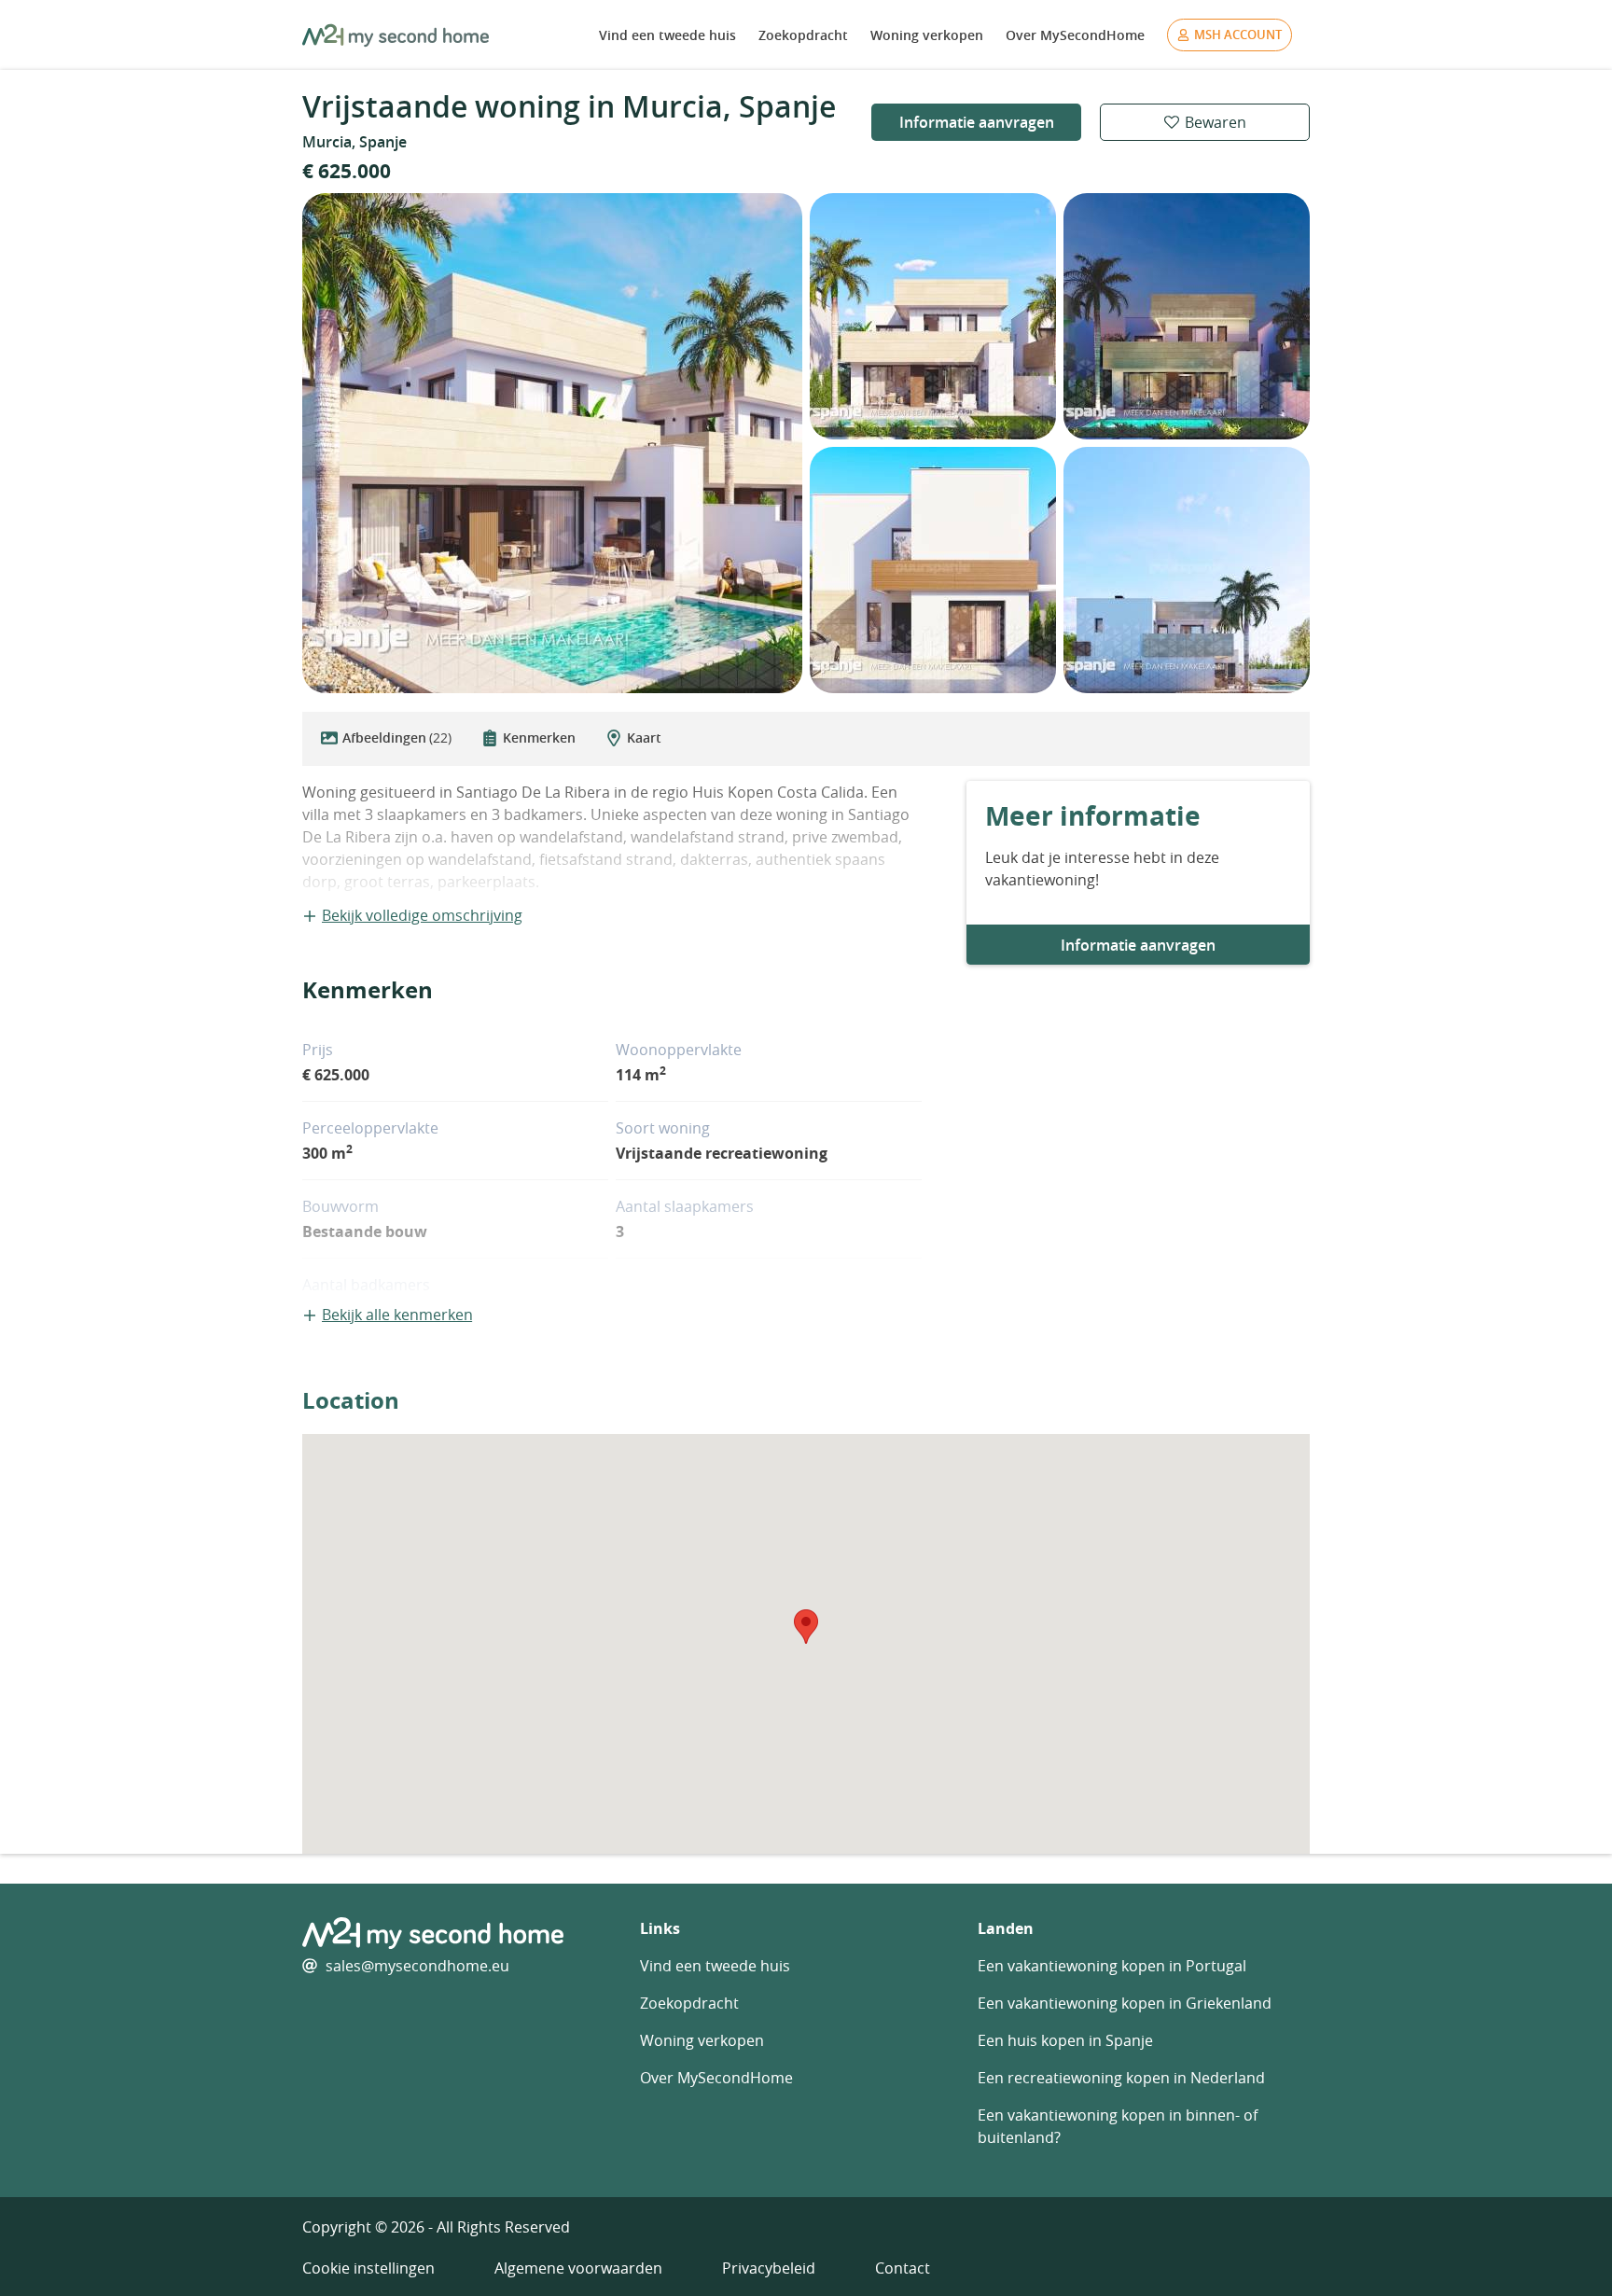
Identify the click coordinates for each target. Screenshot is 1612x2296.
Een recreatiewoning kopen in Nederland (1121, 2078)
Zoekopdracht (803, 35)
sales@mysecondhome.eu (417, 1966)
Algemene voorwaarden (578, 2268)
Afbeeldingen (397, 738)
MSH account (1238, 35)
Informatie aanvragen (977, 122)
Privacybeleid (769, 2268)
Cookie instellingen (368, 2268)
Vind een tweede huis (667, 35)
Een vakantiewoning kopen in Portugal (1112, 1966)
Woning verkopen (927, 35)
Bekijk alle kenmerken (397, 1315)
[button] (806, 1627)
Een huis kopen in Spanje (1065, 2040)
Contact (903, 2268)
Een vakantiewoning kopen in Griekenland (1125, 2003)
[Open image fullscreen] (552, 443)
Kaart (644, 738)
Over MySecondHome (1075, 35)
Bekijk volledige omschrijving (422, 915)
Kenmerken (539, 738)
